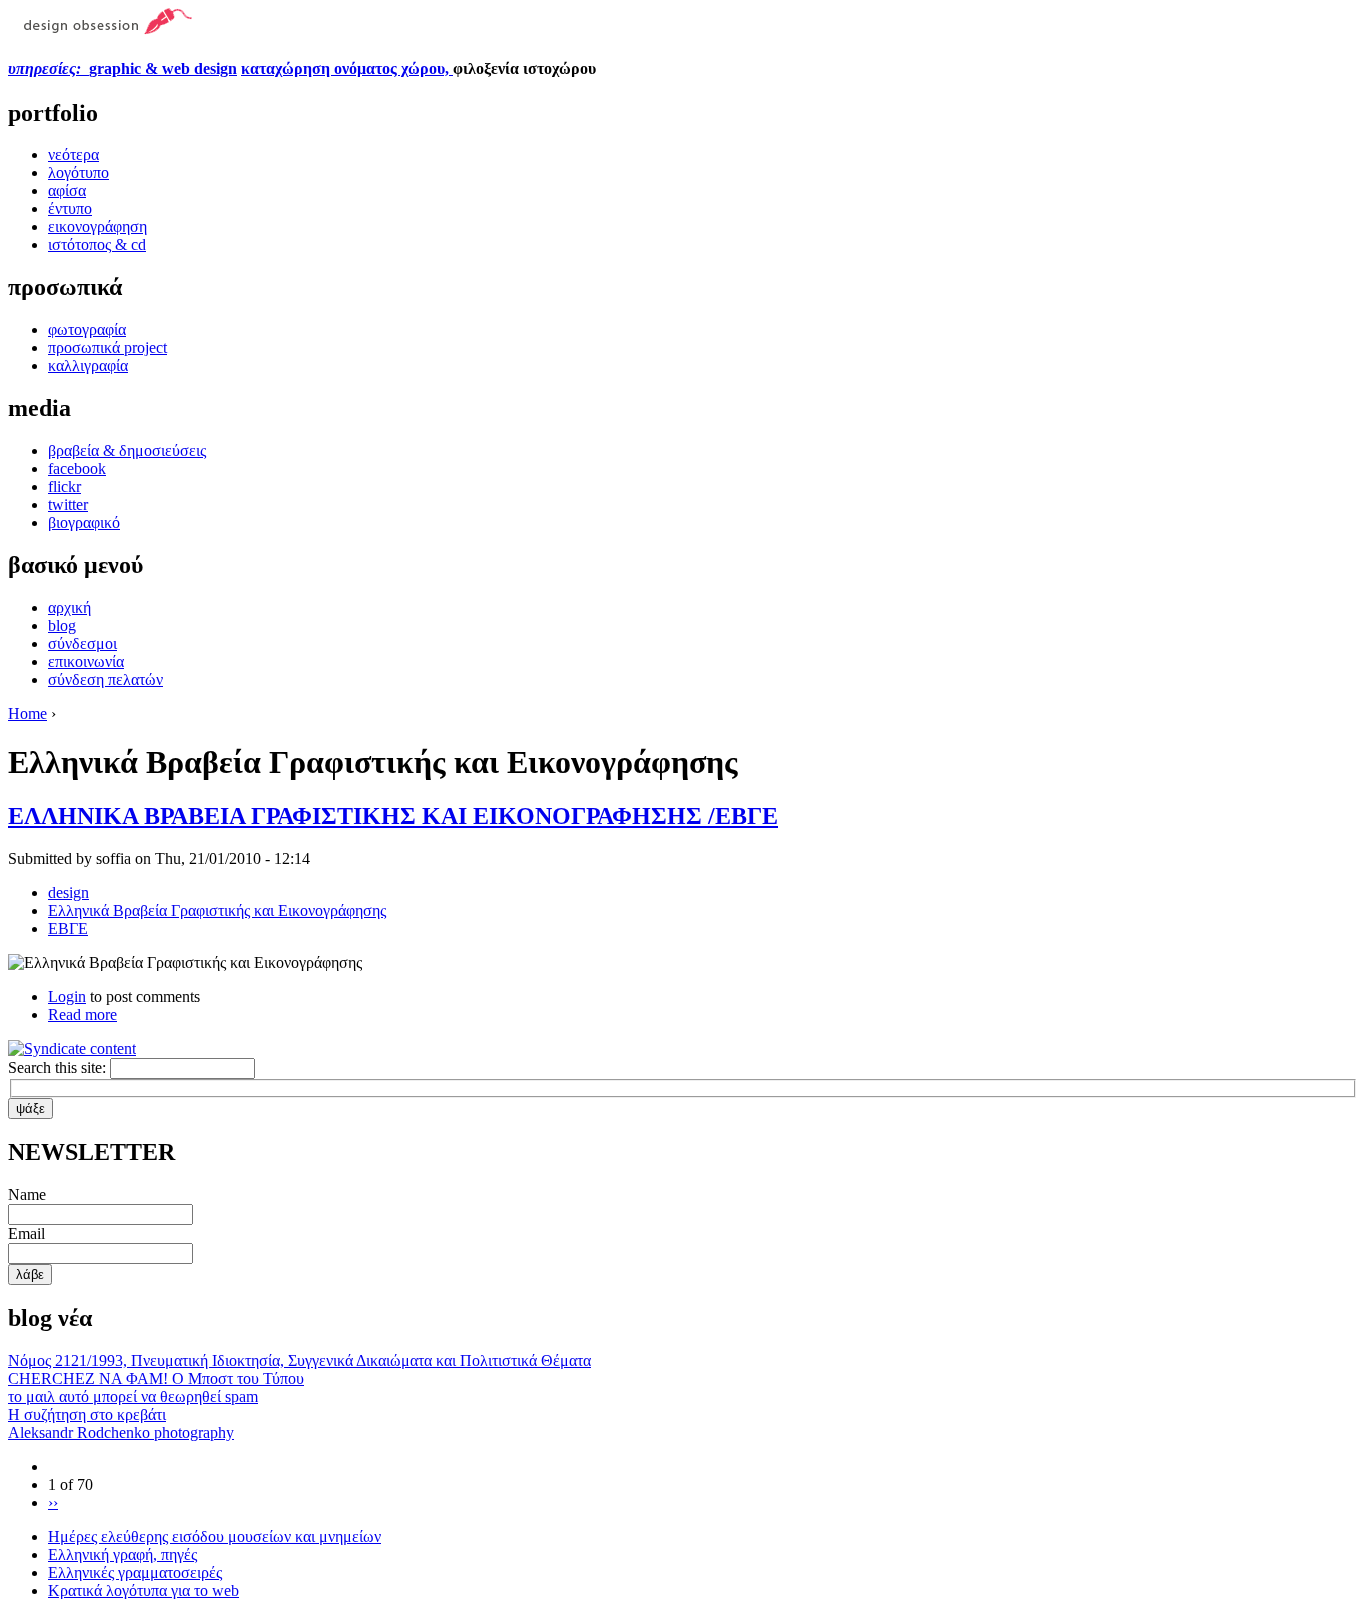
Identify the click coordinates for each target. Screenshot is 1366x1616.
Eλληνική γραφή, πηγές (122, 1554)
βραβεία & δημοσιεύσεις (127, 450)
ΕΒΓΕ (68, 928)
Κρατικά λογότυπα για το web (143, 1590)
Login (67, 996)
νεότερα (73, 154)
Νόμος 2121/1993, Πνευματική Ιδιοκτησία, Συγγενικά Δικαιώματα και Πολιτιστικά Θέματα (299, 1360)
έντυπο (70, 208)
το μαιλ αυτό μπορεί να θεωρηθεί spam (133, 1396)
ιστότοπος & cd (97, 244)
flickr (64, 486)
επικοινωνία (86, 661)
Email (26, 1233)
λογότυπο (78, 172)
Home (27, 713)
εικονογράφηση (97, 226)
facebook (77, 468)
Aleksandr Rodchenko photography (121, 1432)
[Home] (100, 29)
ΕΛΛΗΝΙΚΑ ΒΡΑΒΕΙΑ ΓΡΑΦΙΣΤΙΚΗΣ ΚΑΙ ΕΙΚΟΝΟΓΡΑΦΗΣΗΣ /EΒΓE (393, 816)
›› (53, 1502)
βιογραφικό (84, 522)
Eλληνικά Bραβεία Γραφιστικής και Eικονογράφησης (217, 910)
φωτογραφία (87, 329)
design (68, 892)
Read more (82, 1014)
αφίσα (67, 190)
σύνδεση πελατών (105, 679)
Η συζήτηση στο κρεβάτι (87, 1414)
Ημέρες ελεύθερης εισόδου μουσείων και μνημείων (214, 1536)
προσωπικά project (107, 347)
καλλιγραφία (88, 365)
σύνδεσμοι (82, 643)
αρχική (69, 607)
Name (27, 1194)
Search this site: (59, 1067)
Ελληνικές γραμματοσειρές (135, 1572)
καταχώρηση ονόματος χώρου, (347, 68)
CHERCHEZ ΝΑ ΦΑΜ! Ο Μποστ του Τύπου (156, 1378)
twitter (68, 504)
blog (62, 625)
